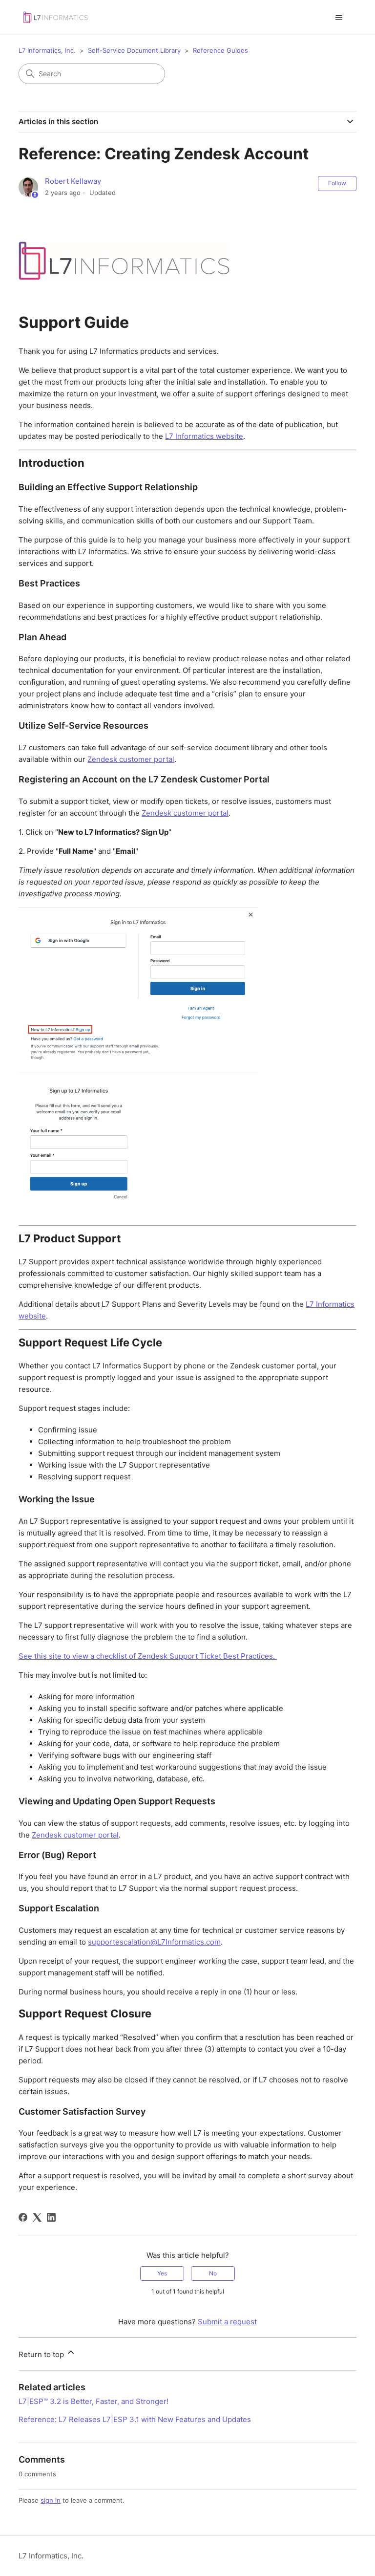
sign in (51, 2500)
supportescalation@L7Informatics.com (154, 1942)
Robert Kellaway (73, 181)
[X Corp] (37, 2217)
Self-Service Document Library (134, 50)
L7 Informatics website (204, 436)
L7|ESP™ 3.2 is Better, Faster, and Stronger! (94, 2401)
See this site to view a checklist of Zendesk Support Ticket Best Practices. (148, 1656)
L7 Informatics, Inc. (47, 50)
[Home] (55, 17)
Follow (337, 183)
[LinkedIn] (51, 2217)
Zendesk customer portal (131, 759)
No (213, 2273)
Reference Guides (220, 50)
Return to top (42, 2354)
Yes (162, 2273)
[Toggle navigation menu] (339, 18)
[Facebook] (23, 2217)
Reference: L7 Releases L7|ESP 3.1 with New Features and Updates (135, 2419)
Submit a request (227, 2322)
